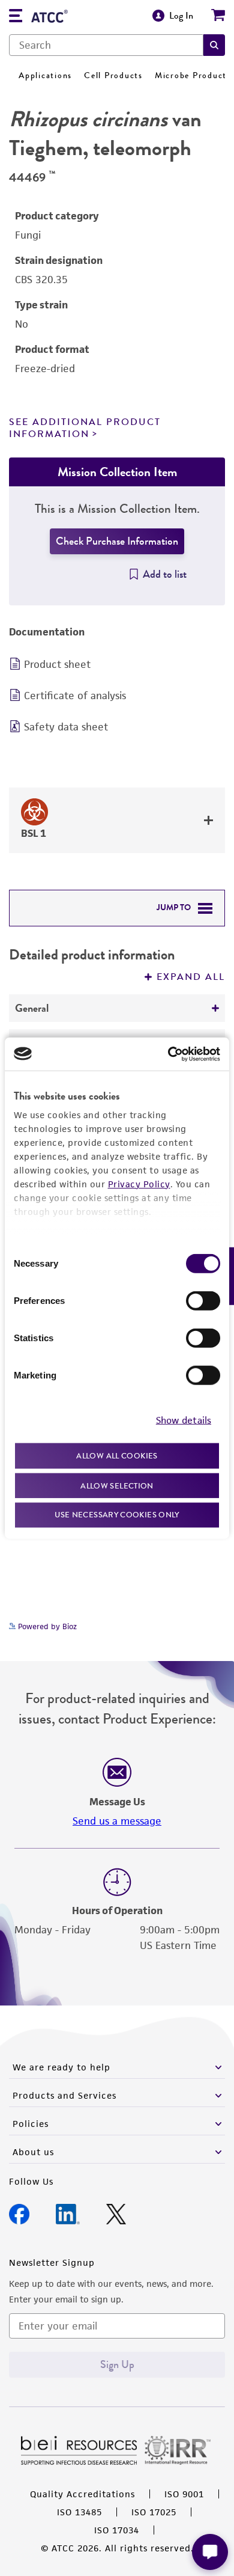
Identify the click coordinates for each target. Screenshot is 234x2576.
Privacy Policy (139, 1184)
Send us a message (117, 1821)
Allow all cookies (117, 1456)
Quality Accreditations (82, 2494)
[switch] (203, 1301)
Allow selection (117, 1485)
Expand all (191, 977)
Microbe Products (193, 75)
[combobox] (106, 45)
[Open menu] (16, 17)
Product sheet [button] (57, 664)
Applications (45, 75)
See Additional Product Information (85, 428)
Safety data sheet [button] (66, 727)
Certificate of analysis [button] (75, 696)
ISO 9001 (184, 2494)
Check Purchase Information (117, 541)
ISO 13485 (79, 2512)
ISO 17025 (154, 2512)
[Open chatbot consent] (210, 2552)
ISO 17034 (117, 2530)
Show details (184, 1420)
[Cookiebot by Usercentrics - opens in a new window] (168, 1054)
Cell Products (113, 75)
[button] (214, 45)
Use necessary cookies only (117, 1515)
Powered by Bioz (46, 1626)
